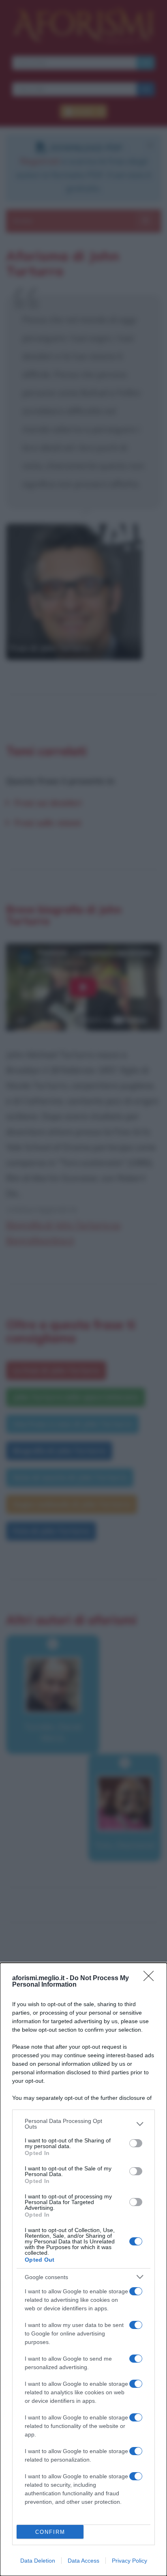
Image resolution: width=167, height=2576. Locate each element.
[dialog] (83, 2269)
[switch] (136, 2143)
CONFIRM (50, 2532)
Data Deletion (38, 2561)
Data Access (83, 2561)
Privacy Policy (130, 2561)
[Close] (151, 1979)
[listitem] (83, 2124)
